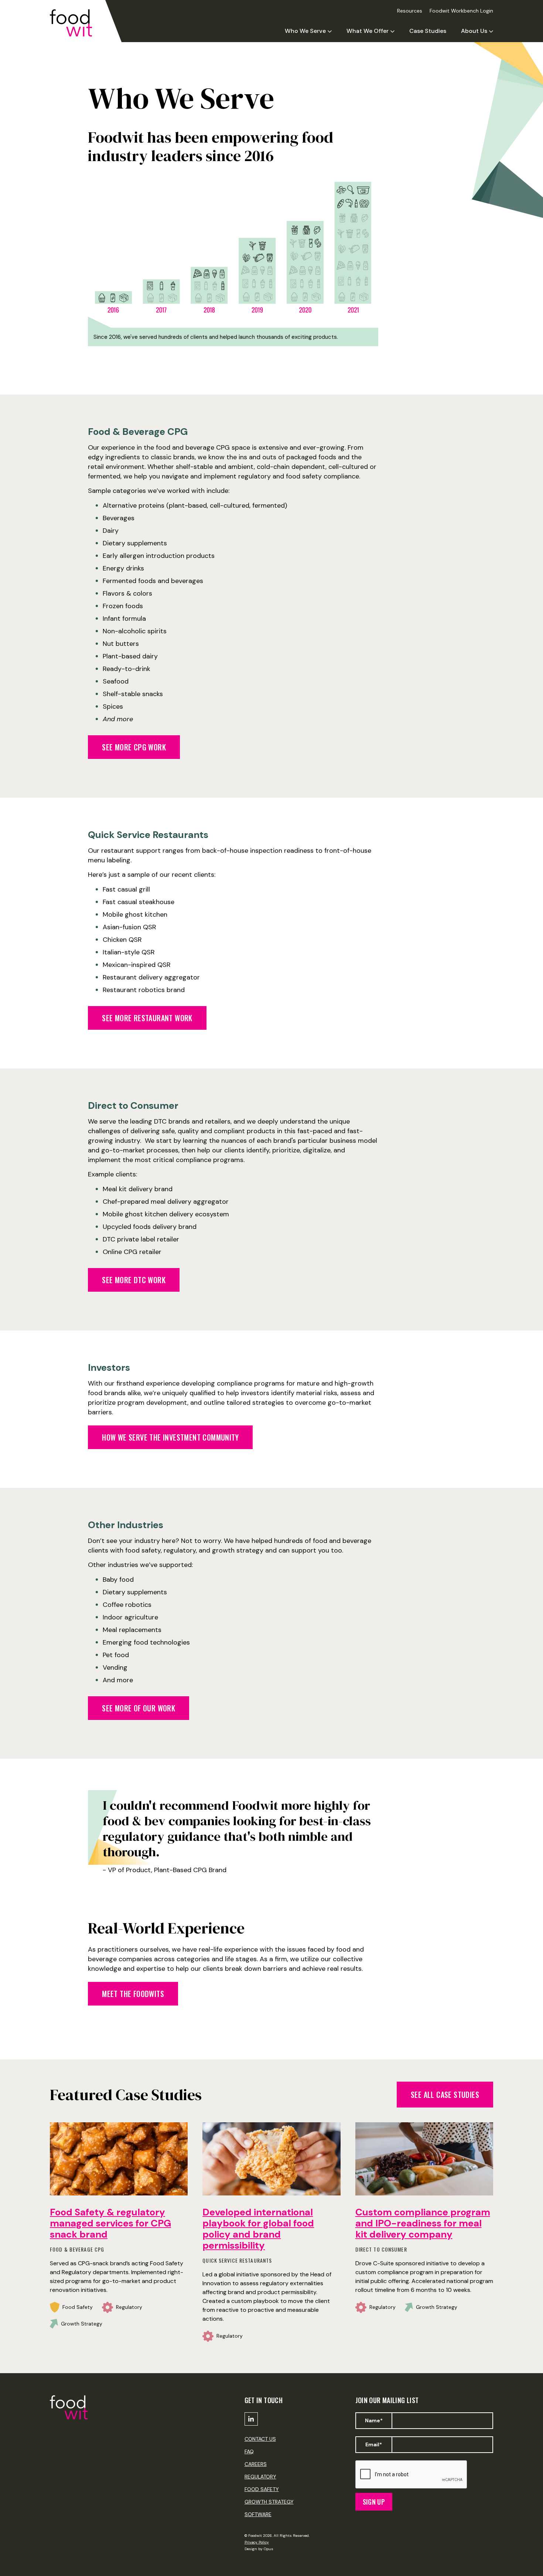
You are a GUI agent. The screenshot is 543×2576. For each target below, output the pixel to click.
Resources (410, 11)
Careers (256, 2464)
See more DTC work (134, 1280)
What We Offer (368, 31)
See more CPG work (134, 747)
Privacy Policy (257, 2542)
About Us (474, 31)
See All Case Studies (445, 2095)
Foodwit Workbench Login (461, 11)
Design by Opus (259, 2549)
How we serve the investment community (170, 1437)
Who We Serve (305, 31)
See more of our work (139, 1708)
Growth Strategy (269, 2502)
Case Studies (428, 31)
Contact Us (260, 2439)
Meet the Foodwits (133, 1994)
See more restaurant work (147, 1018)
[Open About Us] (491, 31)
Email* (374, 2444)
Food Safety (262, 2489)
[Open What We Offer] (392, 31)
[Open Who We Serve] (330, 31)
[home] (78, 23)
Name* (374, 2420)
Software (258, 2514)
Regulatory (260, 2477)
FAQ (249, 2451)
